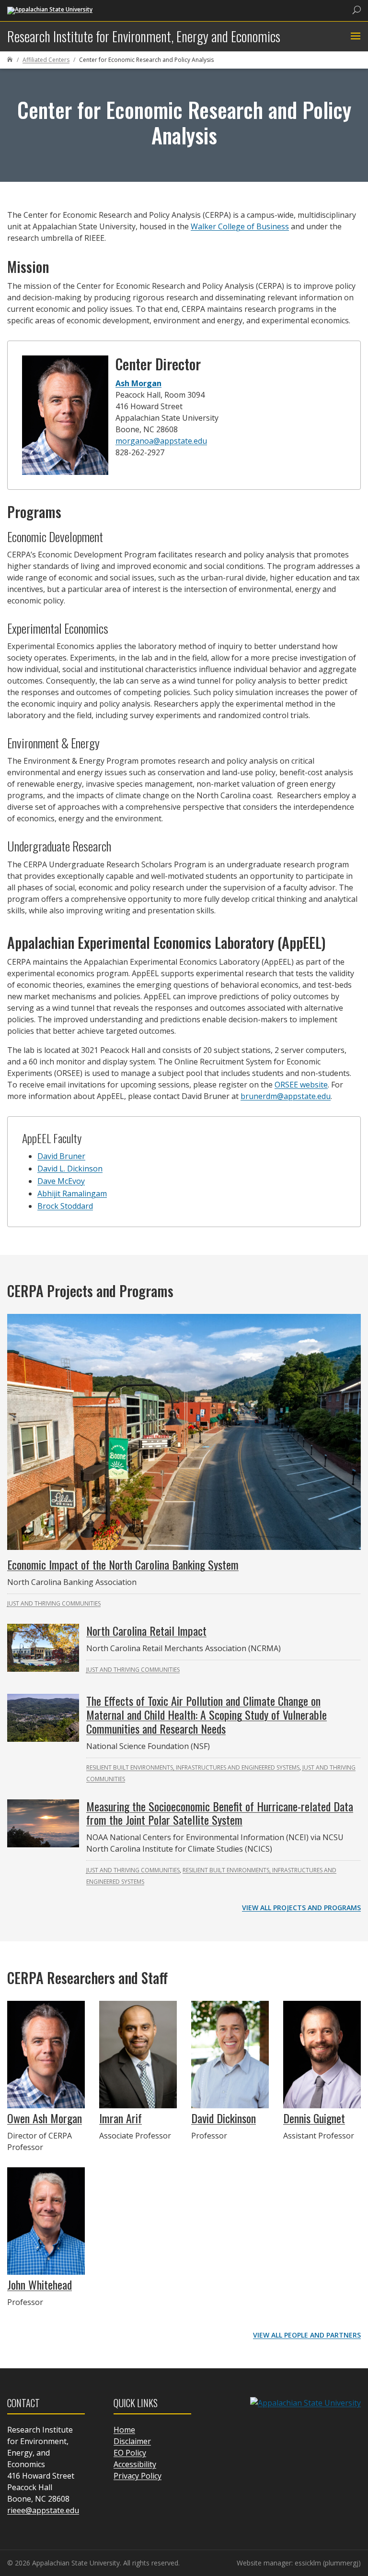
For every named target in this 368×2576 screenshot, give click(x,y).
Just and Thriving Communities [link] (54, 1603)
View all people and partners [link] (307, 2335)
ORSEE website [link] (301, 1085)
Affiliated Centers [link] (46, 60)
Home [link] (124, 2430)
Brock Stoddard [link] (65, 1206)
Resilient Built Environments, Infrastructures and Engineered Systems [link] (193, 1767)
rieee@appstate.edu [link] (43, 2510)
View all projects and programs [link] (301, 1908)
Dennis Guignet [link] (314, 2118)
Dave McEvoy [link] (61, 1181)
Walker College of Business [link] (240, 226)
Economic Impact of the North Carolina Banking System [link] (123, 1564)
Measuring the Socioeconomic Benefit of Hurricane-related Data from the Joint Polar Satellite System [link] (220, 1813)
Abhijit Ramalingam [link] (72, 1193)
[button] (354, 36)
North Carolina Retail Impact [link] (146, 1631)
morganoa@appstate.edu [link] (161, 441)
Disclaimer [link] (132, 2441)
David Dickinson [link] (224, 2118)
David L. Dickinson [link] (70, 1169)
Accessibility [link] (135, 2464)
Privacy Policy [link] (138, 2476)
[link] (50, 10)
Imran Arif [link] (121, 2118)
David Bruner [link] (61, 1156)
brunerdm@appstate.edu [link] (286, 1096)
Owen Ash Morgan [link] (45, 2118)
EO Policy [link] (130, 2453)
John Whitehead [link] (40, 2284)
